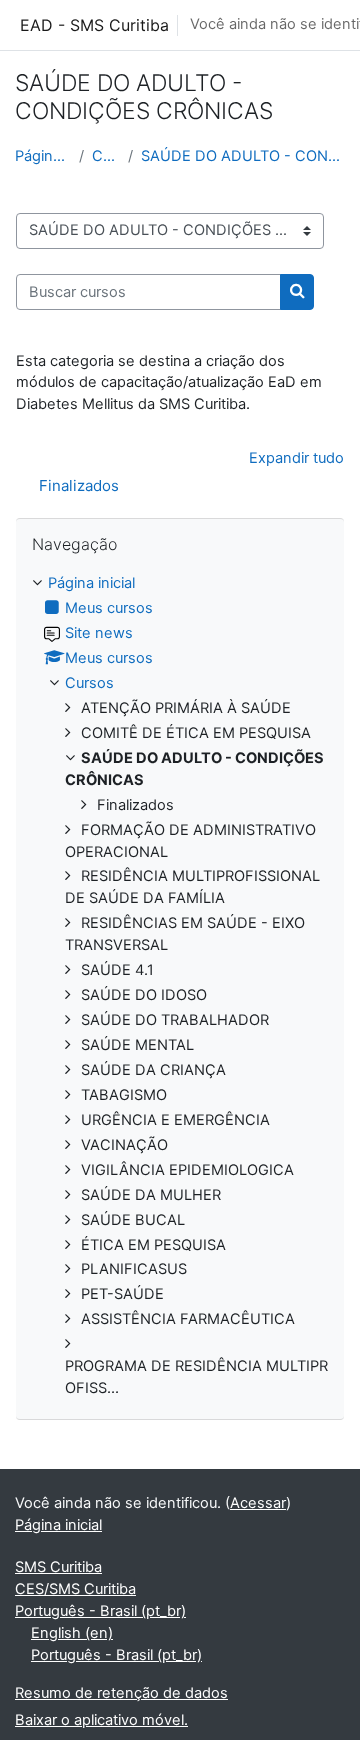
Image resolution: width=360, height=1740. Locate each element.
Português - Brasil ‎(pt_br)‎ (100, 1611)
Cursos (105, 156)
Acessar (258, 1503)
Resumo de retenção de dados (121, 1693)
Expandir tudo (296, 458)
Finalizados (79, 485)
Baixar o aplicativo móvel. (101, 1720)
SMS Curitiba (58, 1567)
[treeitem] (180, 986)
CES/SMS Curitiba (75, 1589)
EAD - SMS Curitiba (94, 25)
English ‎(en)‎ (72, 1633)
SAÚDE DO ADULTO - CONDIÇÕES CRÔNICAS (243, 156)
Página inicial (43, 156)
